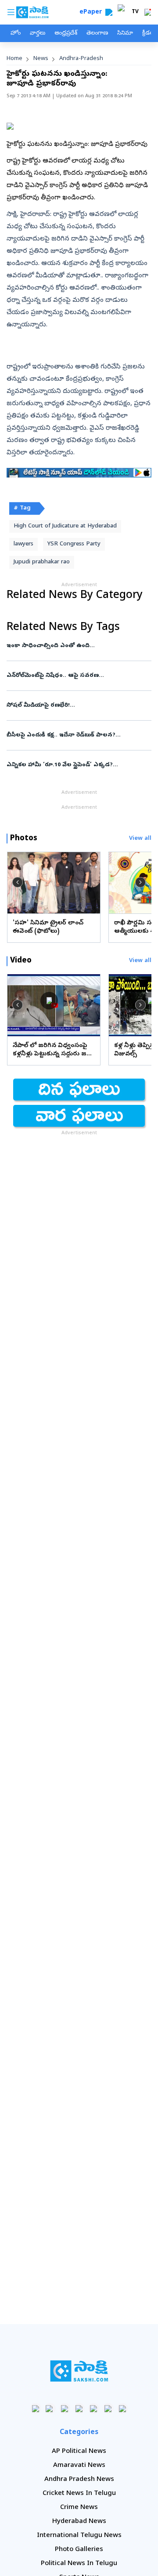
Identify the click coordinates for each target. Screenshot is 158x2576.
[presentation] (18, 882)
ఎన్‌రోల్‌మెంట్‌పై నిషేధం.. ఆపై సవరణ (77, 676)
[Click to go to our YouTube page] (94, 2408)
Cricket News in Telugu (79, 2494)
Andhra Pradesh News (79, 2480)
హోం (16, 34)
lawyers (23, 544)
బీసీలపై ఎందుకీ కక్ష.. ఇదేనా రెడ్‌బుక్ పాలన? (79, 735)
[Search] (109, 12)
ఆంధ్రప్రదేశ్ (66, 34)
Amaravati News (79, 2466)
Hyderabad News (79, 2522)
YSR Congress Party (74, 544)
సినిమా (125, 34)
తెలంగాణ (97, 34)
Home (14, 59)
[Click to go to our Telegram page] (108, 2408)
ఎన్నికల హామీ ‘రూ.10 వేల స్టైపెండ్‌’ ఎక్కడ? (76, 765)
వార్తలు (38, 34)
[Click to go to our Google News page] (123, 2408)
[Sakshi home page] (79, 2371)
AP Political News (79, 2452)
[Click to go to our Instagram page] (79, 2408)
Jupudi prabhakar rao (42, 562)
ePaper (92, 12)
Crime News (79, 2508)
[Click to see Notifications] (147, 12)
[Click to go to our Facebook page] (36, 2408)
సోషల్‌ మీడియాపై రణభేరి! (78, 706)
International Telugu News (79, 2536)
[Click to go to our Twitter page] (65, 2408)
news (41, 59)
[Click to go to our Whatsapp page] (50, 2408)
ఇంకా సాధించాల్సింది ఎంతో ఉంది (79, 646)
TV (135, 12)
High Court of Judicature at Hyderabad (65, 526)
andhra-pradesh (81, 59)
